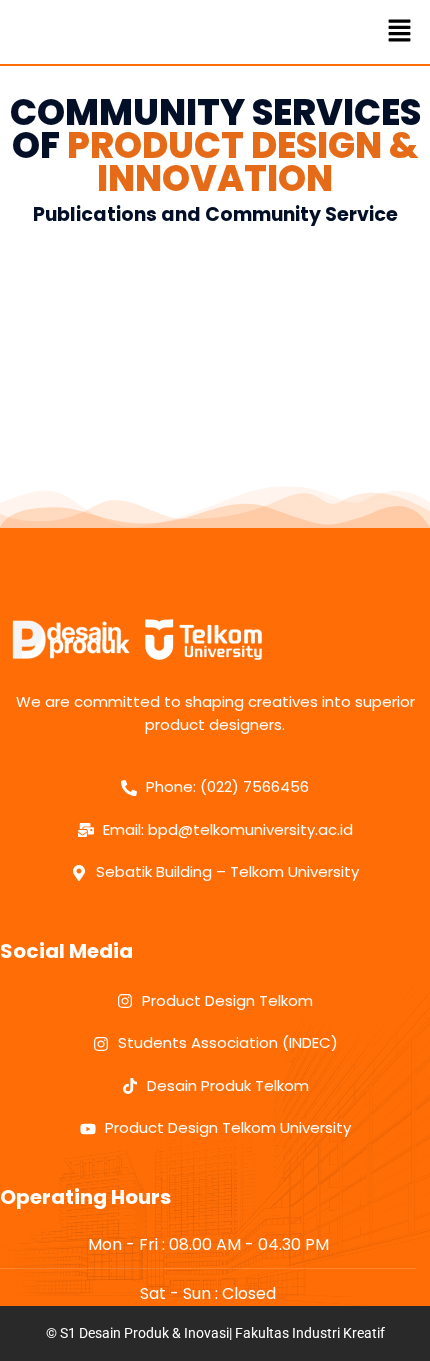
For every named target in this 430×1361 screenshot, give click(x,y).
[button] (400, 32)
